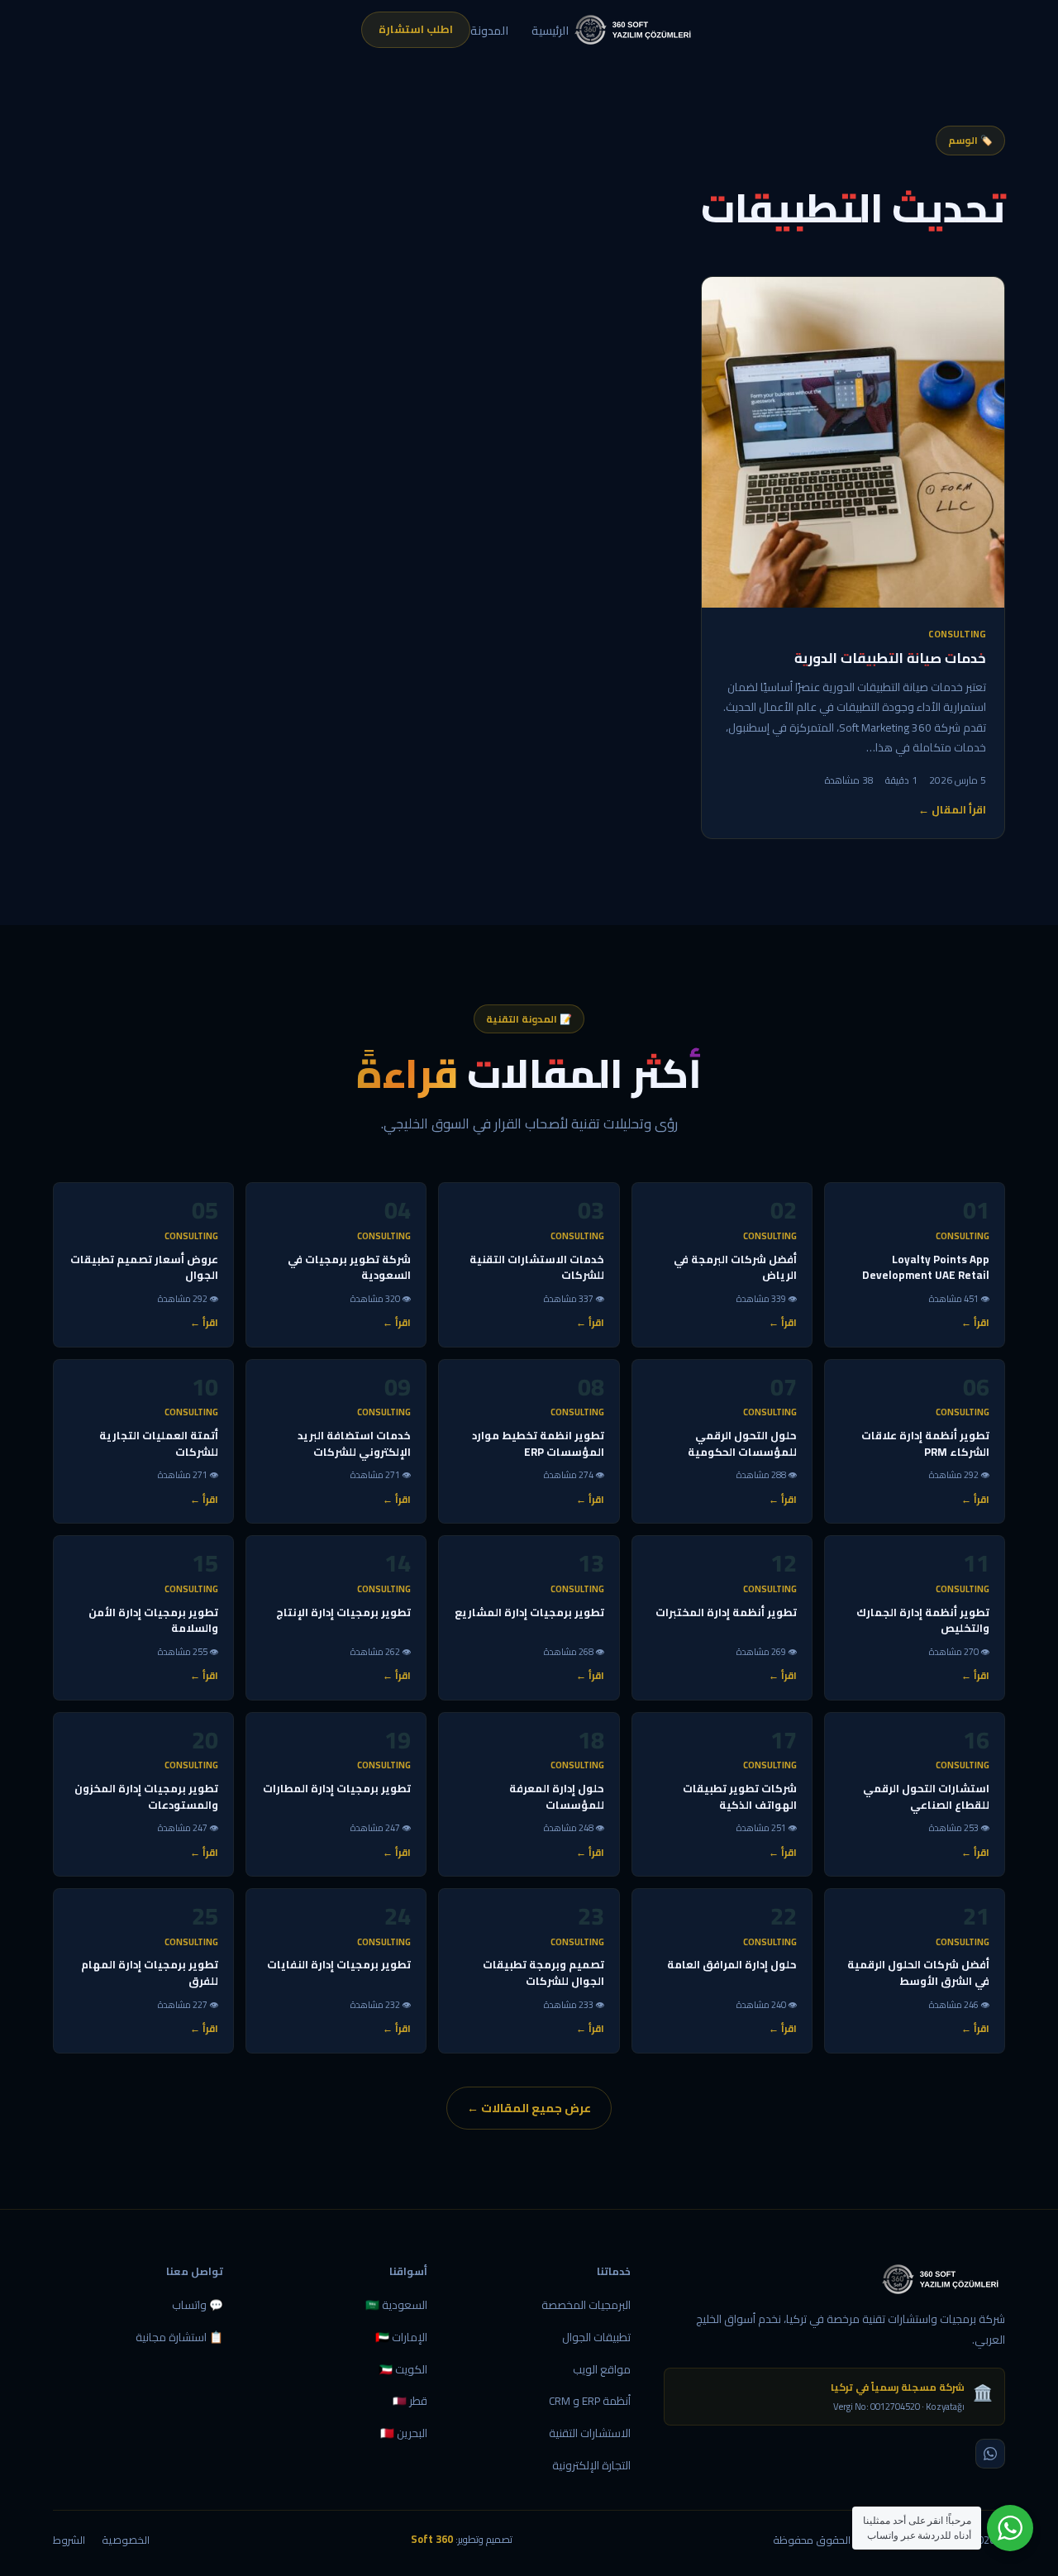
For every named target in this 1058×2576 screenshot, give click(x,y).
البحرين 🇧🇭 (404, 2433)
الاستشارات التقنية (590, 2433)
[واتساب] (990, 2454)
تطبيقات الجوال (596, 2337)
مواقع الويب (602, 2369)
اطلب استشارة (416, 29)
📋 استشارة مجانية (179, 2337)
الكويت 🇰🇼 (403, 2369)
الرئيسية (550, 31)
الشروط (69, 2540)
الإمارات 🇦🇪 (401, 2337)
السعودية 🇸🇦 (396, 2305)
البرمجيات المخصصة (586, 2305)
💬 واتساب (198, 2305)
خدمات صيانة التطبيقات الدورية (890, 658)
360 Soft (432, 2539)
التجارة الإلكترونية (591, 2465)
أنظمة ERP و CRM (590, 2401)
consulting (957, 634)
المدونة (489, 31)
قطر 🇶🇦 (410, 2401)
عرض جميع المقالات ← (529, 2108)
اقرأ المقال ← (952, 810)
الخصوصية (126, 2540)
